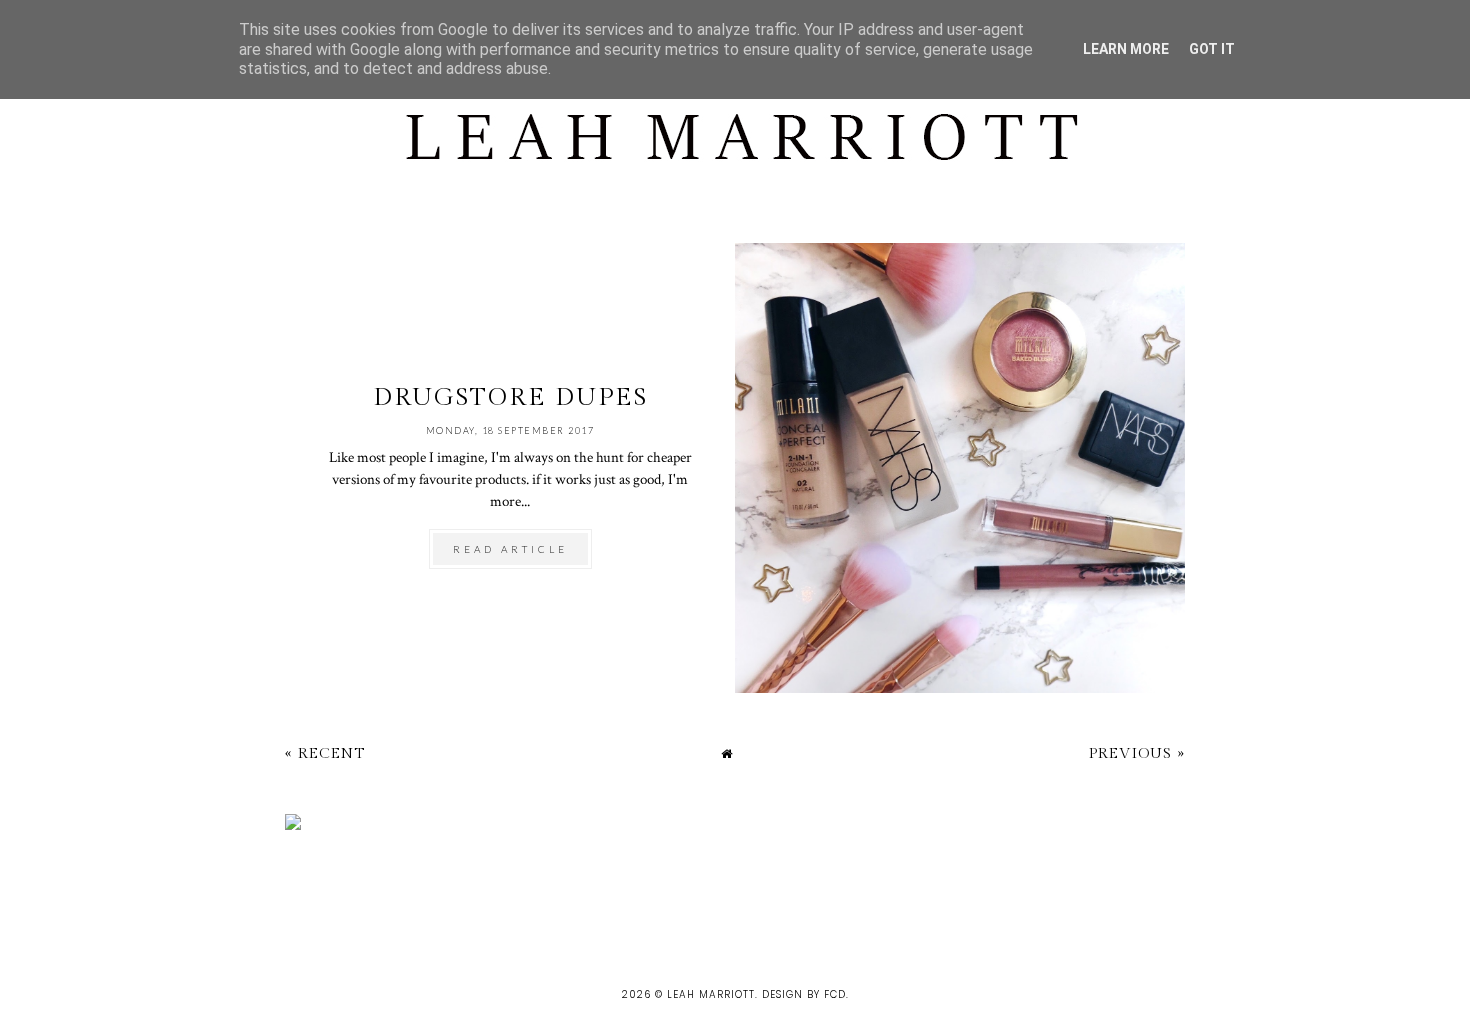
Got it (1212, 49)
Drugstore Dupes (510, 397)
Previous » (1137, 753)
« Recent (325, 753)
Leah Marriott (711, 994)
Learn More (1126, 49)
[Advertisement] (364, 895)
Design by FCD (804, 994)
